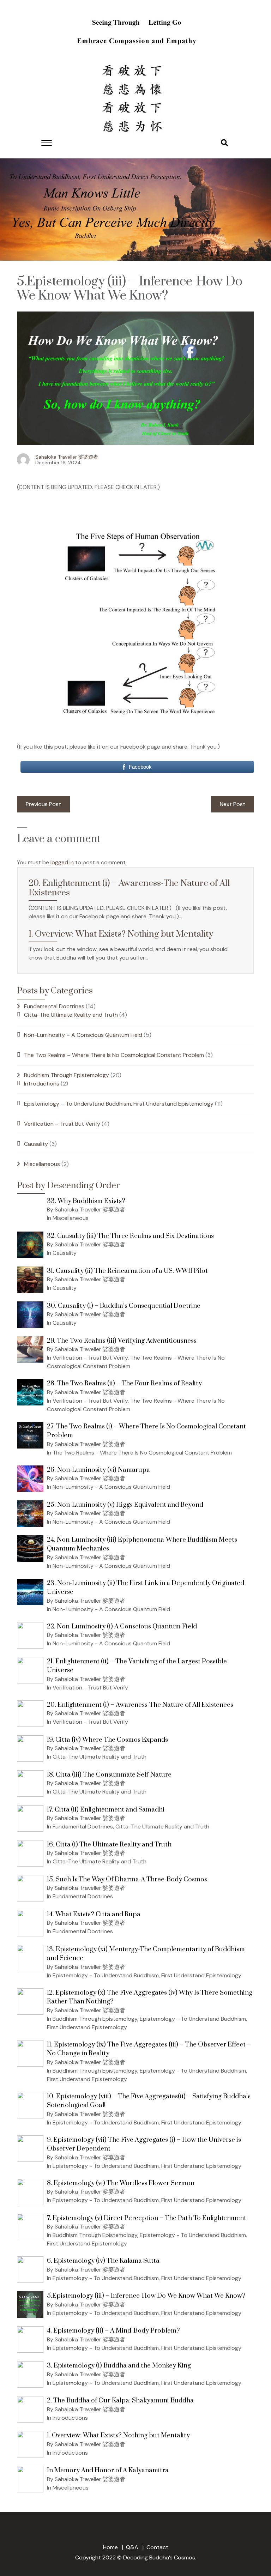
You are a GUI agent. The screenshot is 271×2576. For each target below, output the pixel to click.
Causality (36, 1144)
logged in (62, 862)
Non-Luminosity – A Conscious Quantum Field (83, 1035)
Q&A (132, 2547)
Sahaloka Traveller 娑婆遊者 (67, 457)
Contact (157, 2547)
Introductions (42, 1084)
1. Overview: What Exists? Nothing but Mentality (121, 934)
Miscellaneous (42, 1164)
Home (110, 2547)
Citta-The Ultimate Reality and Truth (71, 1015)
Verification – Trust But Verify (62, 1124)
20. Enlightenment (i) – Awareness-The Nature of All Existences (129, 888)
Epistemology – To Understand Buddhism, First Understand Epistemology (119, 1104)
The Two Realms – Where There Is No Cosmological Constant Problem (114, 1055)
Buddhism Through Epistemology (67, 1075)
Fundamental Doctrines (54, 1006)
